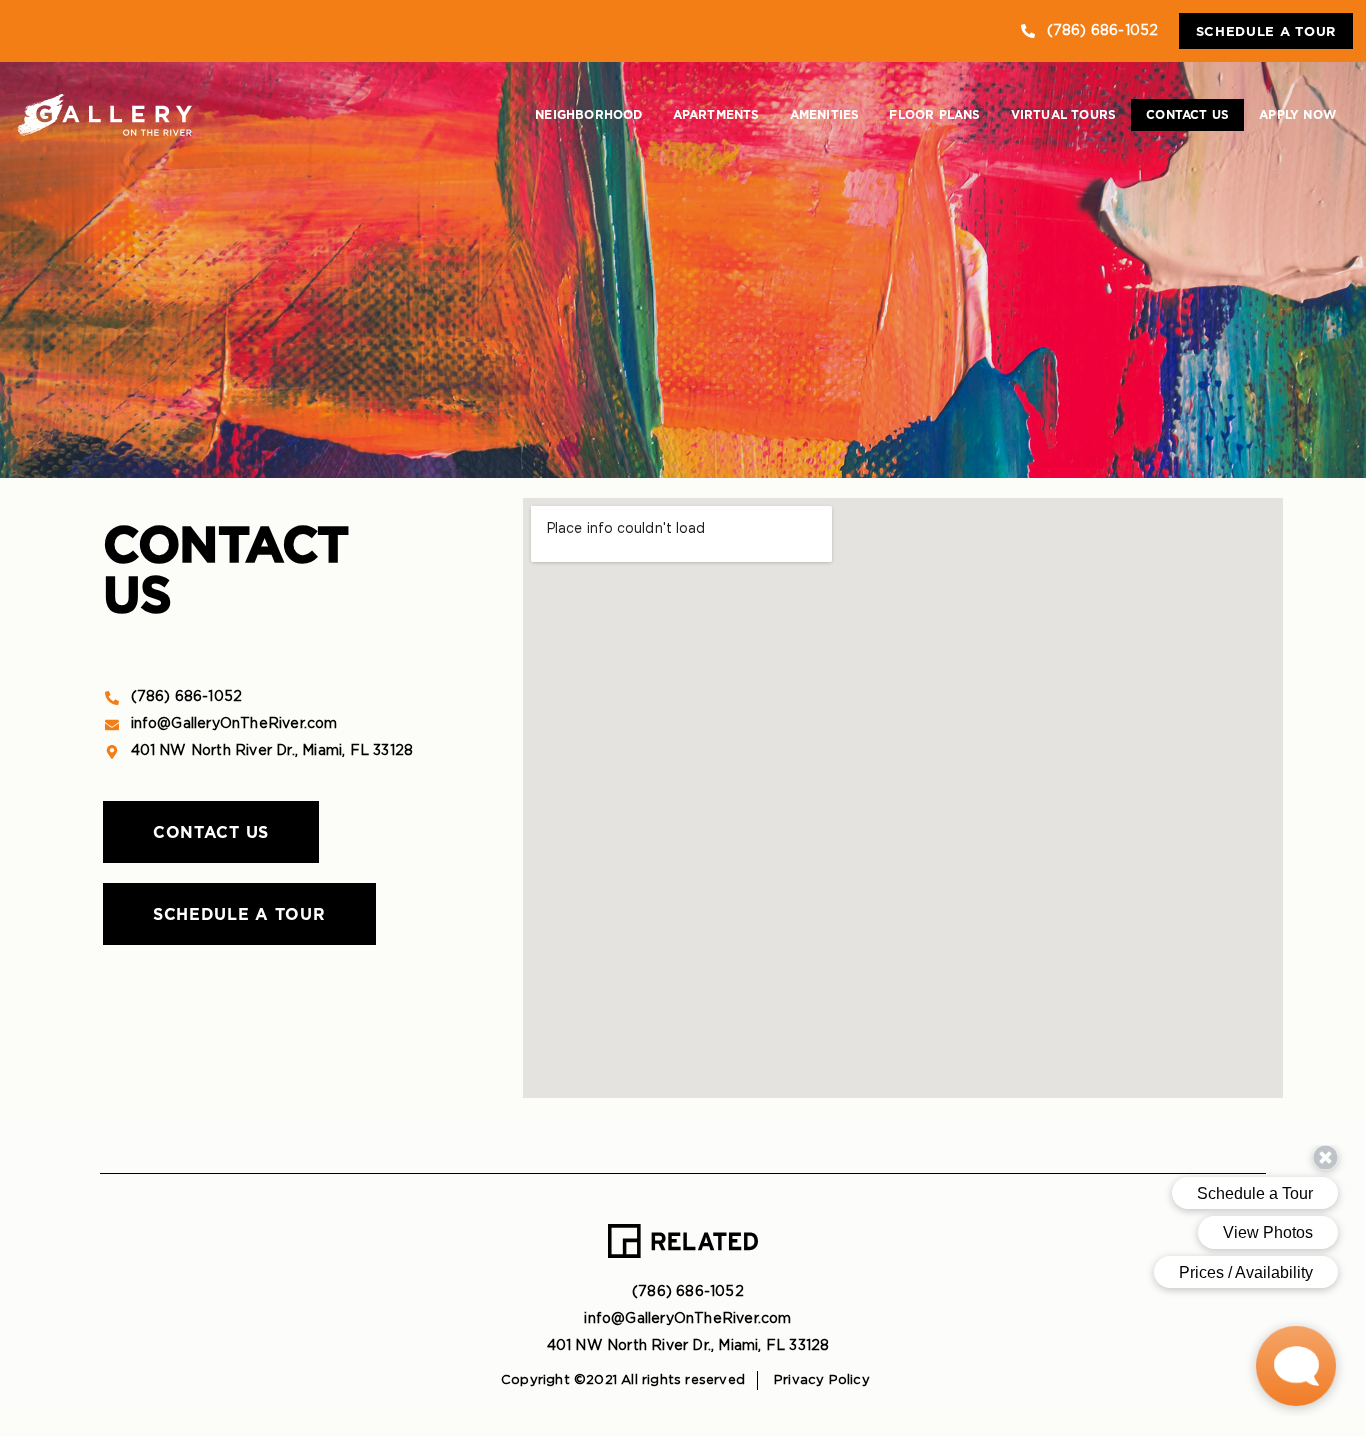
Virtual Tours (1064, 114)
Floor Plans (934, 114)
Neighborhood (588, 114)
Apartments (716, 114)
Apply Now (1297, 114)
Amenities (825, 114)
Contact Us (1187, 114)
